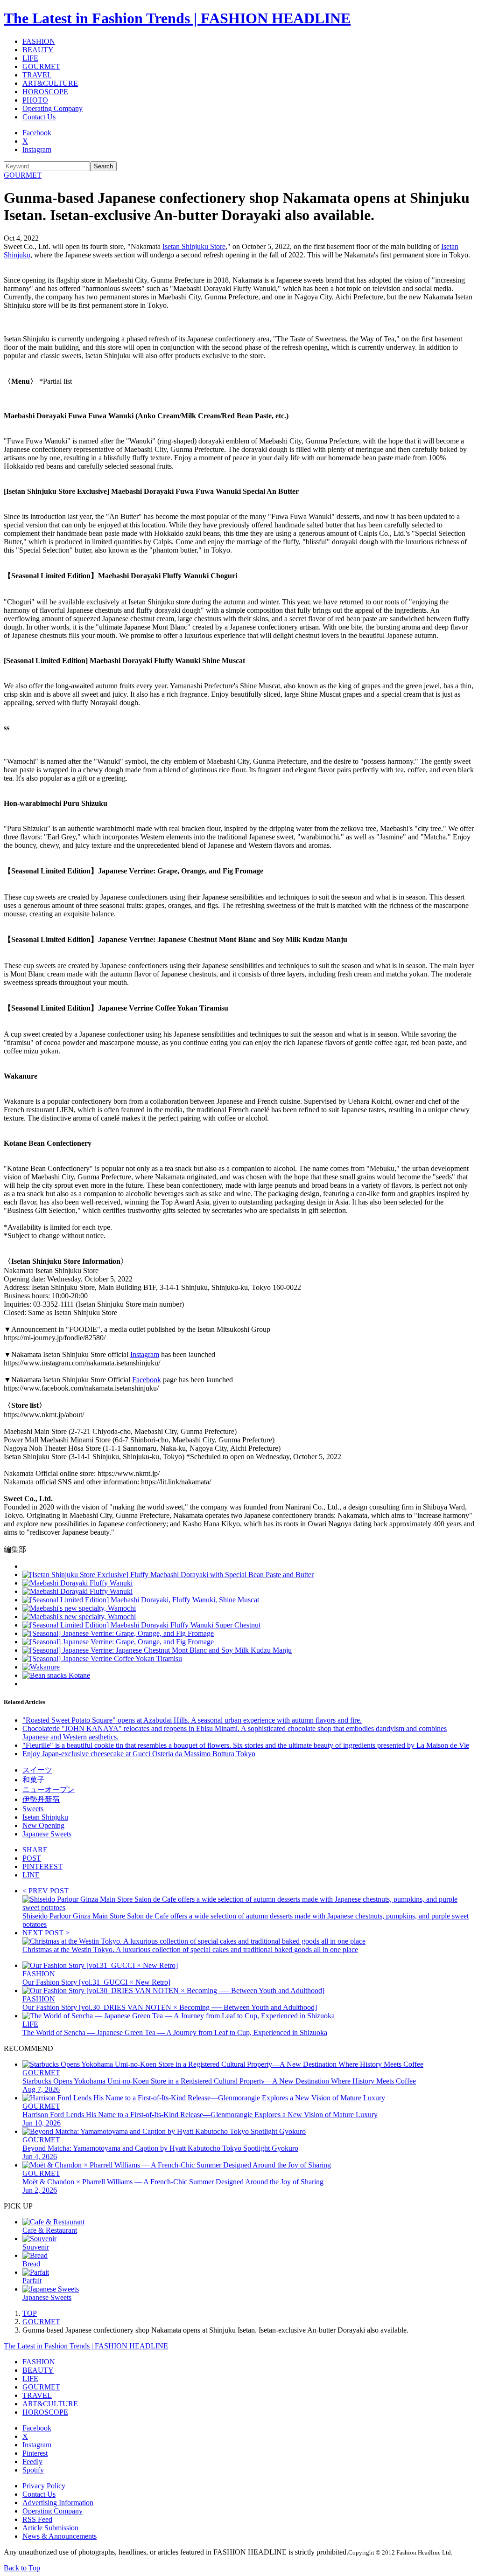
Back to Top (22, 2568)
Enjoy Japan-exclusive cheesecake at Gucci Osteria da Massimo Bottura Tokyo (139, 1754)
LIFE (30, 58)
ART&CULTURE (50, 83)
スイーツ (37, 1770)
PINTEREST (42, 1866)
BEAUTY (38, 50)
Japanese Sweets (47, 1834)
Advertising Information (58, 2503)
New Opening (43, 1825)
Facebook (37, 133)
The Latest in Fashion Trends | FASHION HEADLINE (177, 18)
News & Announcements (60, 2536)
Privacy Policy (44, 2486)
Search (103, 166)
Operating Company (53, 108)
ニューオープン (49, 1790)
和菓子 (34, 1780)
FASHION (39, 41)
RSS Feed (37, 2519)
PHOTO (35, 100)
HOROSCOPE (45, 92)
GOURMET (41, 66)
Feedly (32, 2462)
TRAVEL (37, 75)
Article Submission (50, 2528)
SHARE (35, 1850)
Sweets (33, 1809)
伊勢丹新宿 (41, 1799)
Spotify (33, 2470)
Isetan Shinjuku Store (194, 246)
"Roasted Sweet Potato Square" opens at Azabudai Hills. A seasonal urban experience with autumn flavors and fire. (192, 1720)
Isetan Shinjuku (45, 1817)
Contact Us (39, 117)
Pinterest (35, 2453)
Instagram (37, 149)
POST (32, 1858)
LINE (31, 1875)
